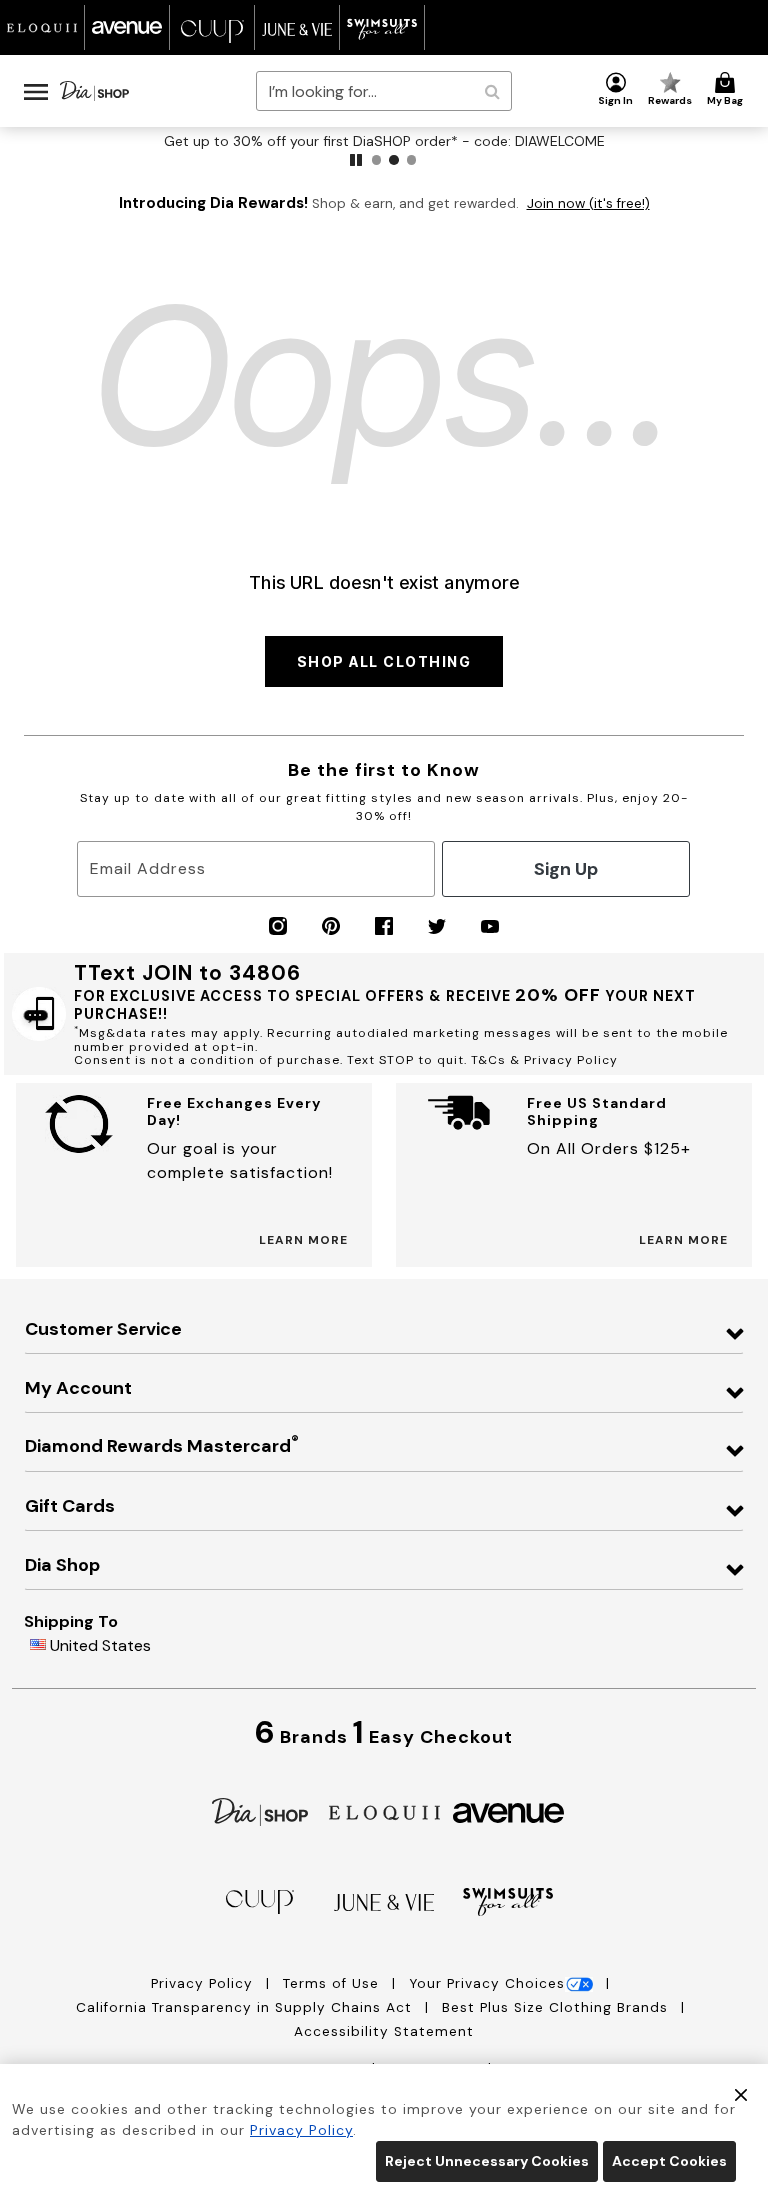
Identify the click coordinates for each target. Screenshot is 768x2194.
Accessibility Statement (384, 2031)
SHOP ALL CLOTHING (384, 661)
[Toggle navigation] (36, 91)
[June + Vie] (384, 1901)
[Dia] (260, 1810)
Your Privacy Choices (487, 1983)
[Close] (741, 2093)
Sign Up (566, 869)
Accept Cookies (669, 2161)
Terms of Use (333, 1983)
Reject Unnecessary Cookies (487, 2161)
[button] (616, 90)
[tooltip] (42, 27)
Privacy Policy (204, 1983)
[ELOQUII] (384, 1810)
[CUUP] (260, 1900)
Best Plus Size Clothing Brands (557, 2007)
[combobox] (384, 91)
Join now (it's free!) (588, 203)
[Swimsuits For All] (508, 1900)
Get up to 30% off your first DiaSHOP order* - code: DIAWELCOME (384, 141)
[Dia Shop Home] (94, 91)
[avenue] (508, 1811)
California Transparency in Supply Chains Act (246, 2007)
